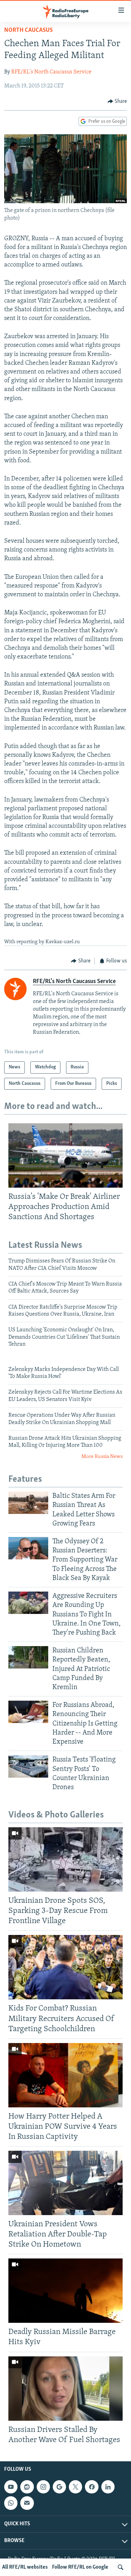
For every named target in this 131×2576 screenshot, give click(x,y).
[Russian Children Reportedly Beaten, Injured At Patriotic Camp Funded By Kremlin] (28, 1657)
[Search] (121, 2567)
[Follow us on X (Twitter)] (75, 2487)
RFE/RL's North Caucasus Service (51, 72)
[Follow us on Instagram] (43, 2487)
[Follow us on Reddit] (27, 2487)
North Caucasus (28, 30)
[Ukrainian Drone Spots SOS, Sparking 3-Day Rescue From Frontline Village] (65, 1859)
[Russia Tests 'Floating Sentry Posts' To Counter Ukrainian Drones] (28, 1766)
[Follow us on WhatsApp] (11, 2503)
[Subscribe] (27, 2503)
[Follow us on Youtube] (11, 2487)
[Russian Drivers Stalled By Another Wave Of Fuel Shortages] (65, 2389)
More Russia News (102, 1457)
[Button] (117, 101)
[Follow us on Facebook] (92, 2487)
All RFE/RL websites (25, 2567)
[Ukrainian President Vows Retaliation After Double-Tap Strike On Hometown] (65, 2183)
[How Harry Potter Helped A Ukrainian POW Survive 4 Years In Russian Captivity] (65, 2075)
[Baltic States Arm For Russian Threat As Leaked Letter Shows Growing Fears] (28, 1503)
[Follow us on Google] (59, 2487)
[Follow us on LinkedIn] (108, 2487)
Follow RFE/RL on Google (80, 2567)
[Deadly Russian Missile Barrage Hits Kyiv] (65, 2291)
